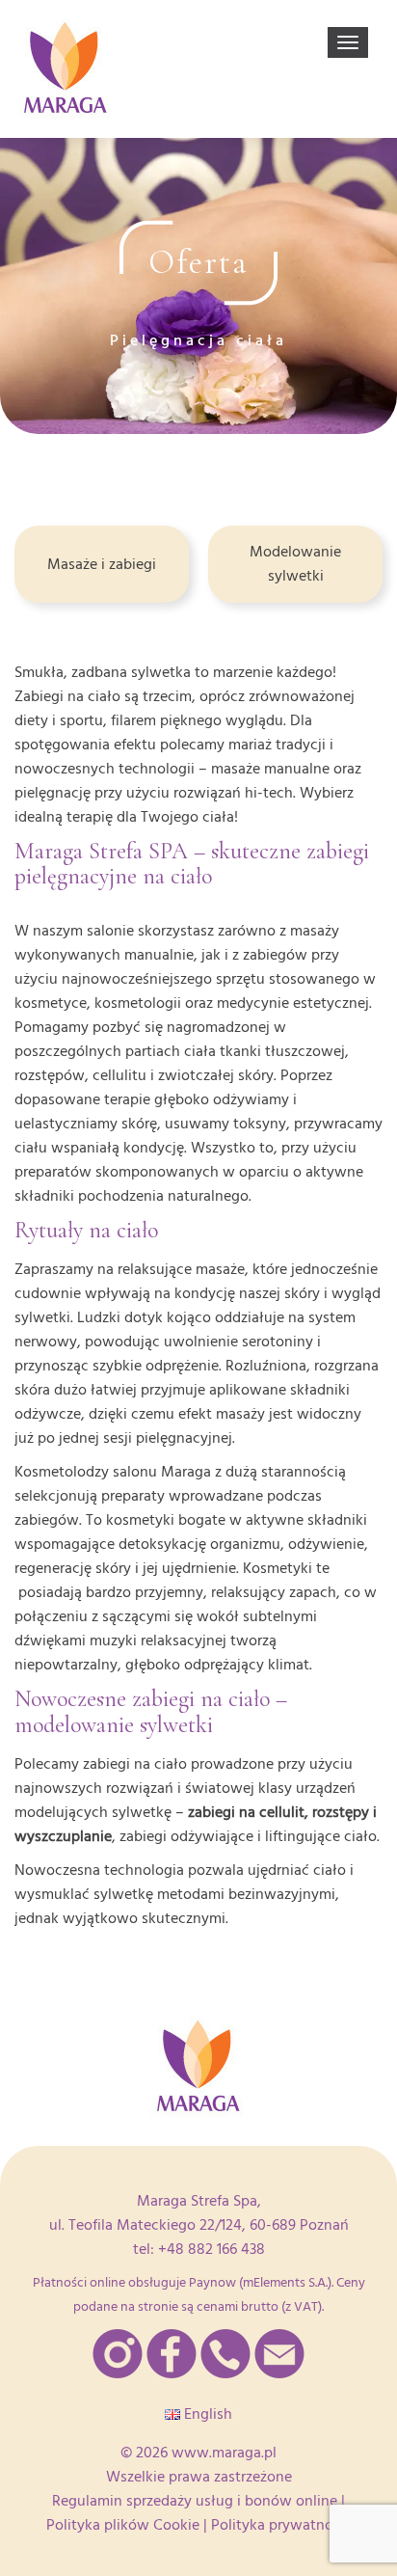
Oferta (198, 262)
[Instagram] (118, 2354)
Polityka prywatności (281, 2525)
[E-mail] (279, 2354)
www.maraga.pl (224, 2453)
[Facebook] (172, 2354)
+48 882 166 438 (212, 2249)
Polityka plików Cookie (123, 2525)
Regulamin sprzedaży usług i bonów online (195, 2501)
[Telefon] (225, 2354)
